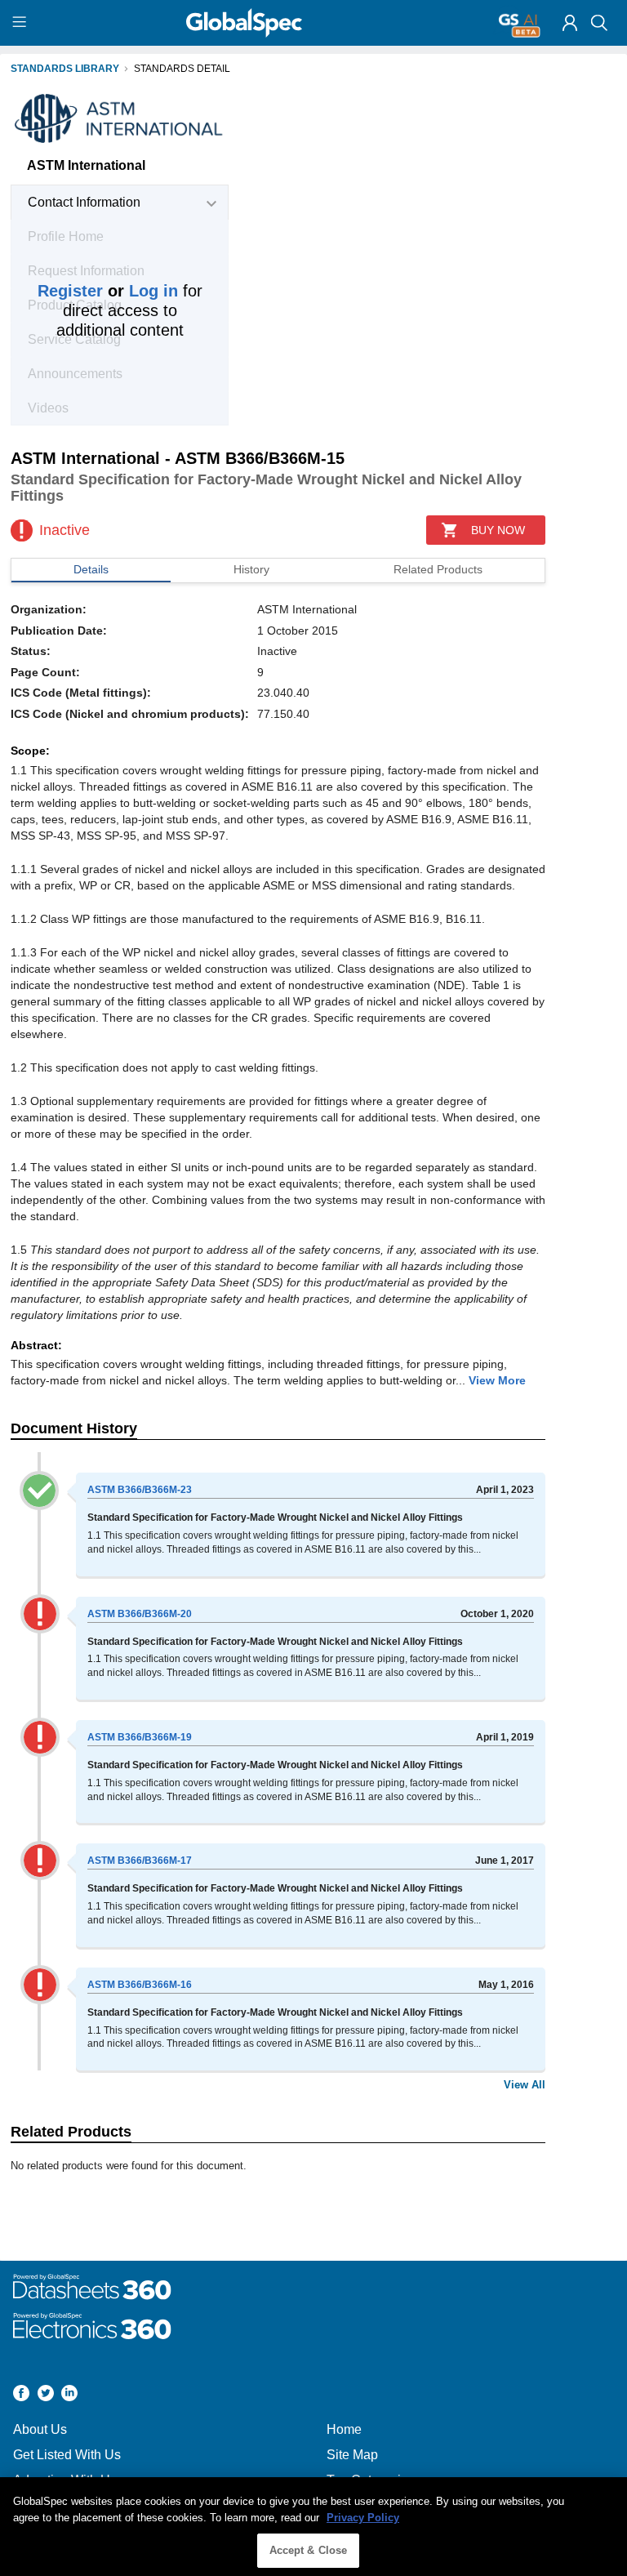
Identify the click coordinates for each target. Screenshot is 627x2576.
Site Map (352, 2455)
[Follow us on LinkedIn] (69, 2395)
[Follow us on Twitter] (46, 2395)
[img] (570, 23)
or (108, 291)
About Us (40, 2429)
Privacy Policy (363, 2518)
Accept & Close (309, 2550)
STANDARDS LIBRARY (65, 69)
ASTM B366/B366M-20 (140, 1614)
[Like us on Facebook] (21, 2395)
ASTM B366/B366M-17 (140, 1861)
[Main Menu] (22, 23)
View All (525, 2085)
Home (344, 2429)
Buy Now (498, 530)
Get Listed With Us (67, 2455)
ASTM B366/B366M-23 (140, 1490)
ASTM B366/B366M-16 (140, 1985)
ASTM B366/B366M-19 (140, 1737)
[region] (313, 2527)
